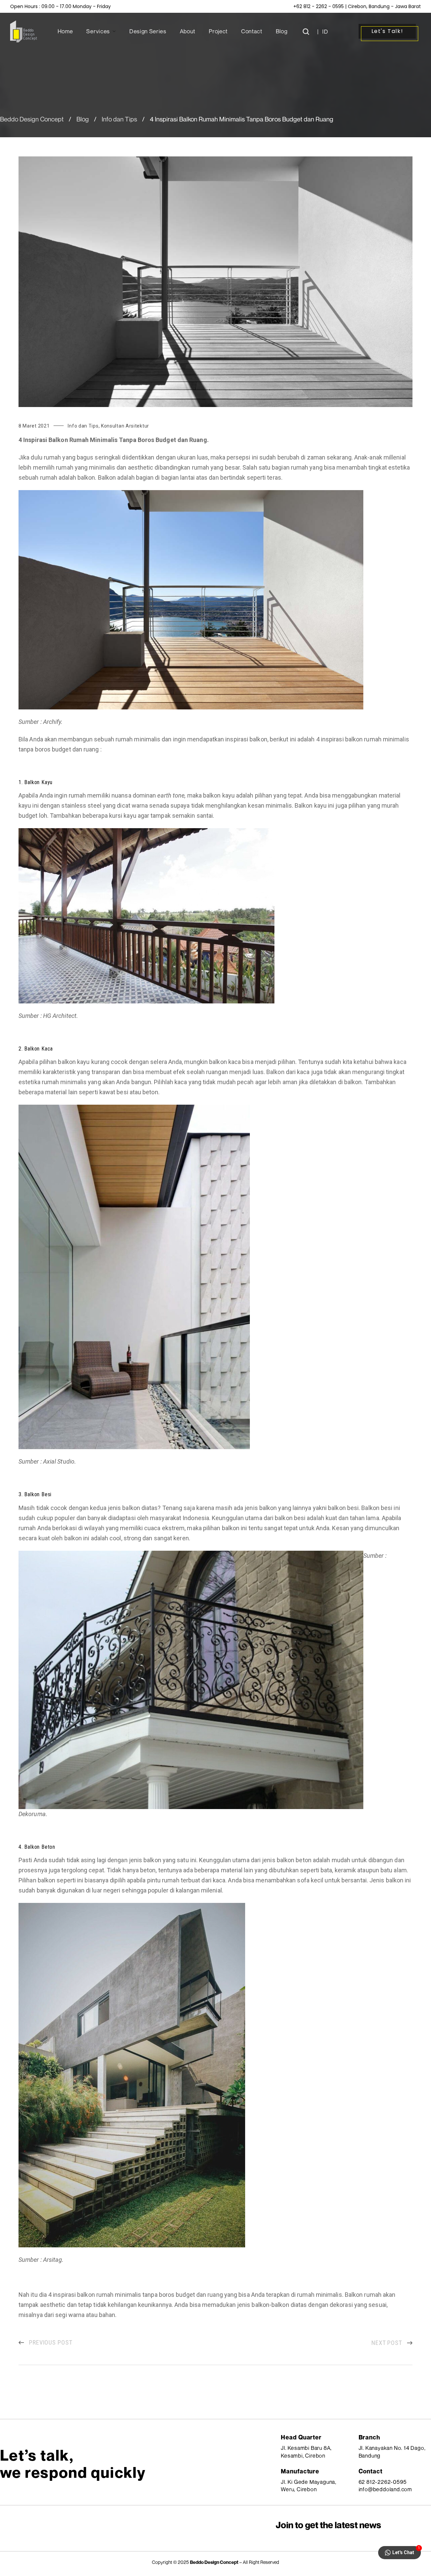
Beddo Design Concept (32, 119)
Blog (83, 119)
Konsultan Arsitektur (125, 426)
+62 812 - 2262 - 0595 (319, 6)
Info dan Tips (119, 119)
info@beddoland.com (385, 2489)
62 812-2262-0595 (383, 2482)
